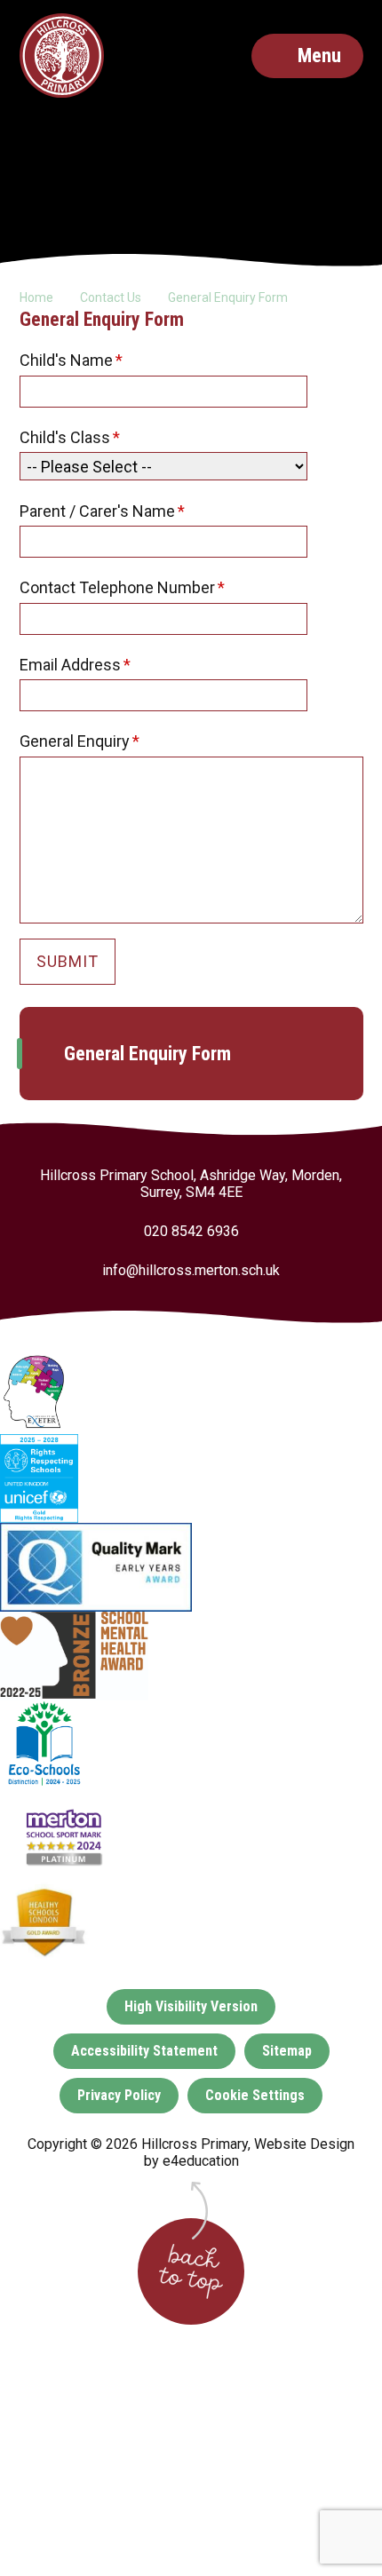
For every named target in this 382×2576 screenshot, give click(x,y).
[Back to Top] (191, 2271)
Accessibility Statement (144, 2051)
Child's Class (70, 437)
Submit (68, 961)
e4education (201, 2161)
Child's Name (72, 360)
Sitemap (287, 2051)
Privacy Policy (119, 2095)
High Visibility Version (191, 2006)
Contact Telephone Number (123, 587)
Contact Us (111, 297)
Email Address (76, 665)
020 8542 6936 (191, 1231)
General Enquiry (80, 741)
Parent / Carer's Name (103, 511)
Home (36, 297)
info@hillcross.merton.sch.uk (191, 1270)
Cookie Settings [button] (255, 2095)
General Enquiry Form (228, 297)
